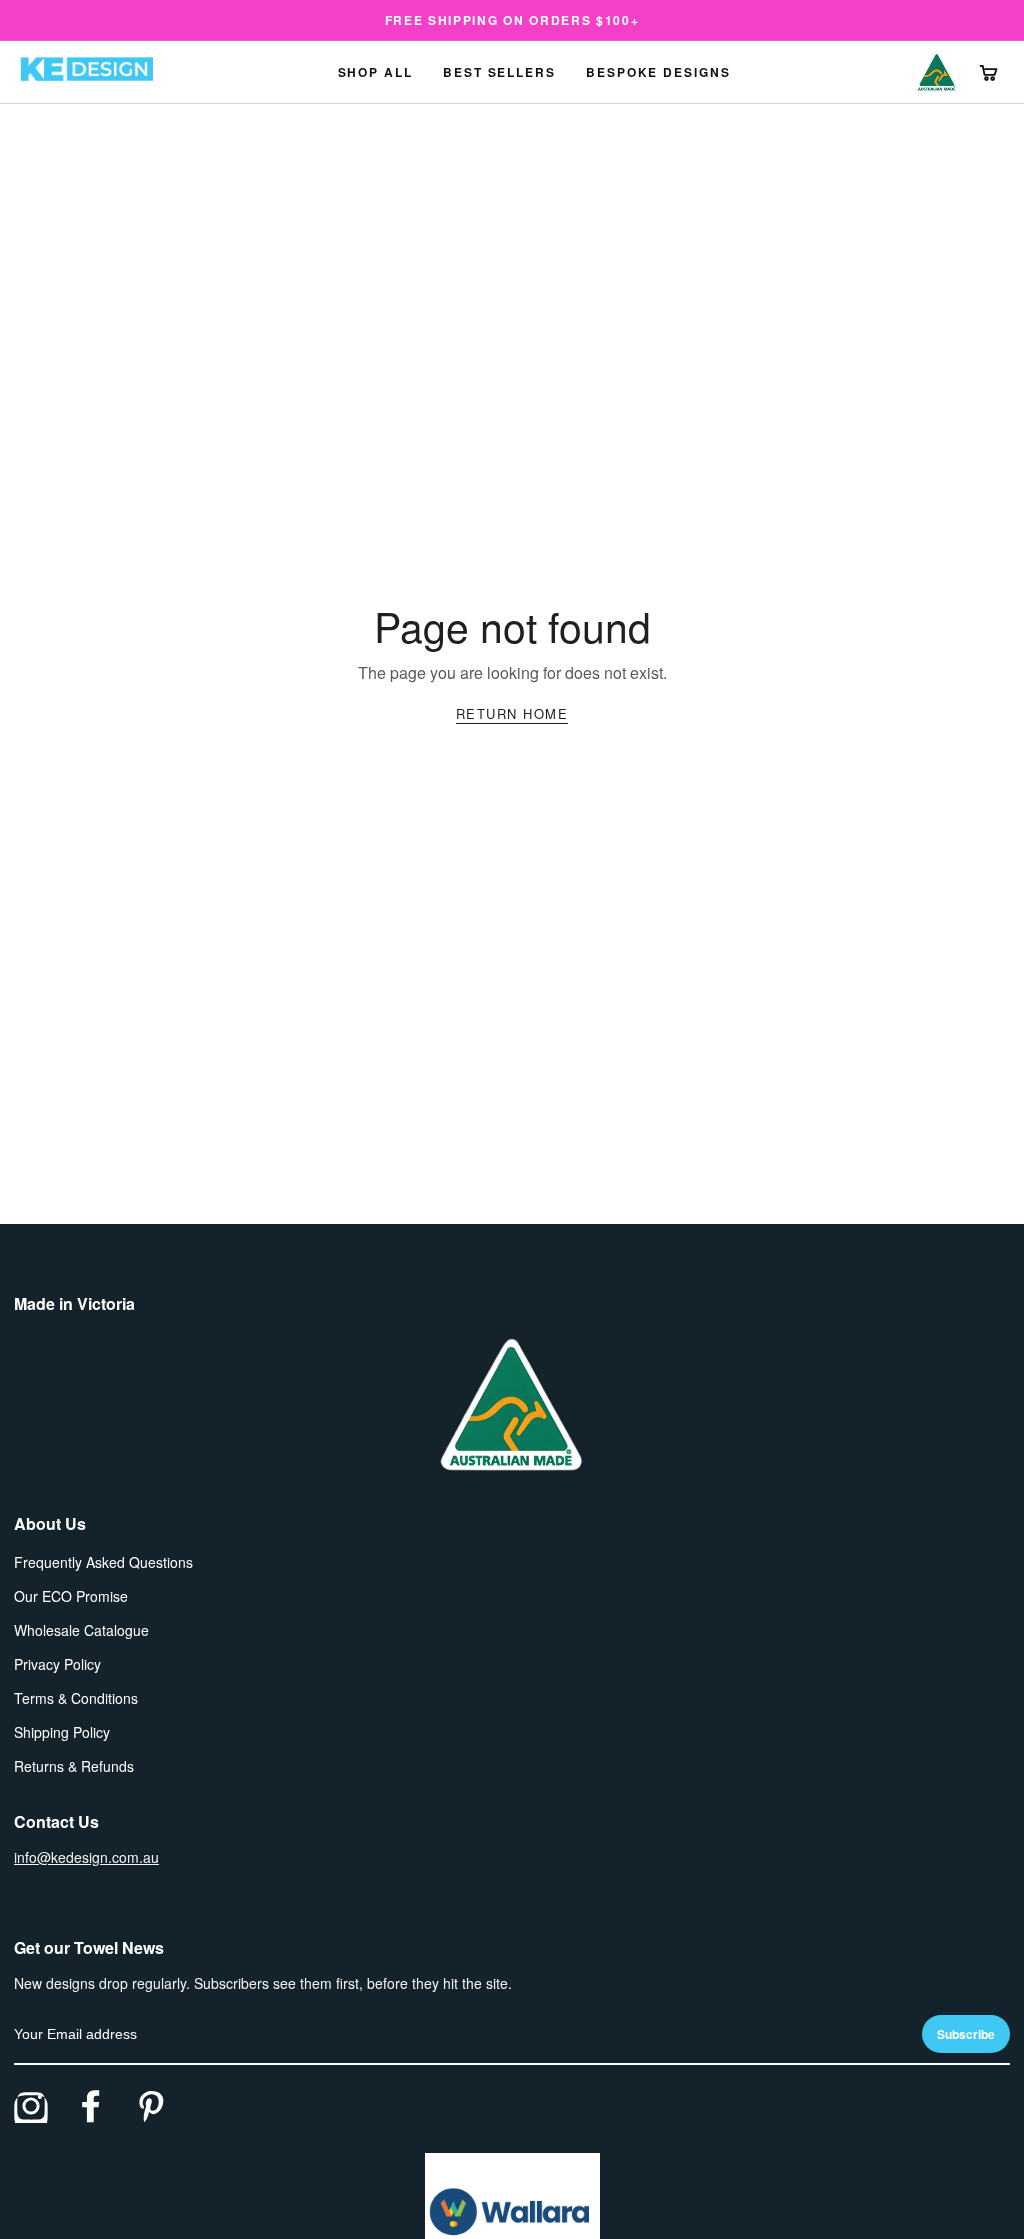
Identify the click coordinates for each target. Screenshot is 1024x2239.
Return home (512, 713)
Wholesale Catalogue (81, 1630)
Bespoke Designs (658, 72)
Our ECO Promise (71, 1596)
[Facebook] (91, 2106)
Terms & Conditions (76, 1698)
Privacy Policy (57, 1664)
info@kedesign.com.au (86, 1857)
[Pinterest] (151, 2106)
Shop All (375, 72)
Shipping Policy (62, 1732)
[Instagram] (31, 2106)
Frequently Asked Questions (103, 1562)
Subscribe (966, 2034)
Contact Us (56, 1821)
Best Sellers (499, 72)
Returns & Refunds (74, 1766)
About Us (50, 1523)
